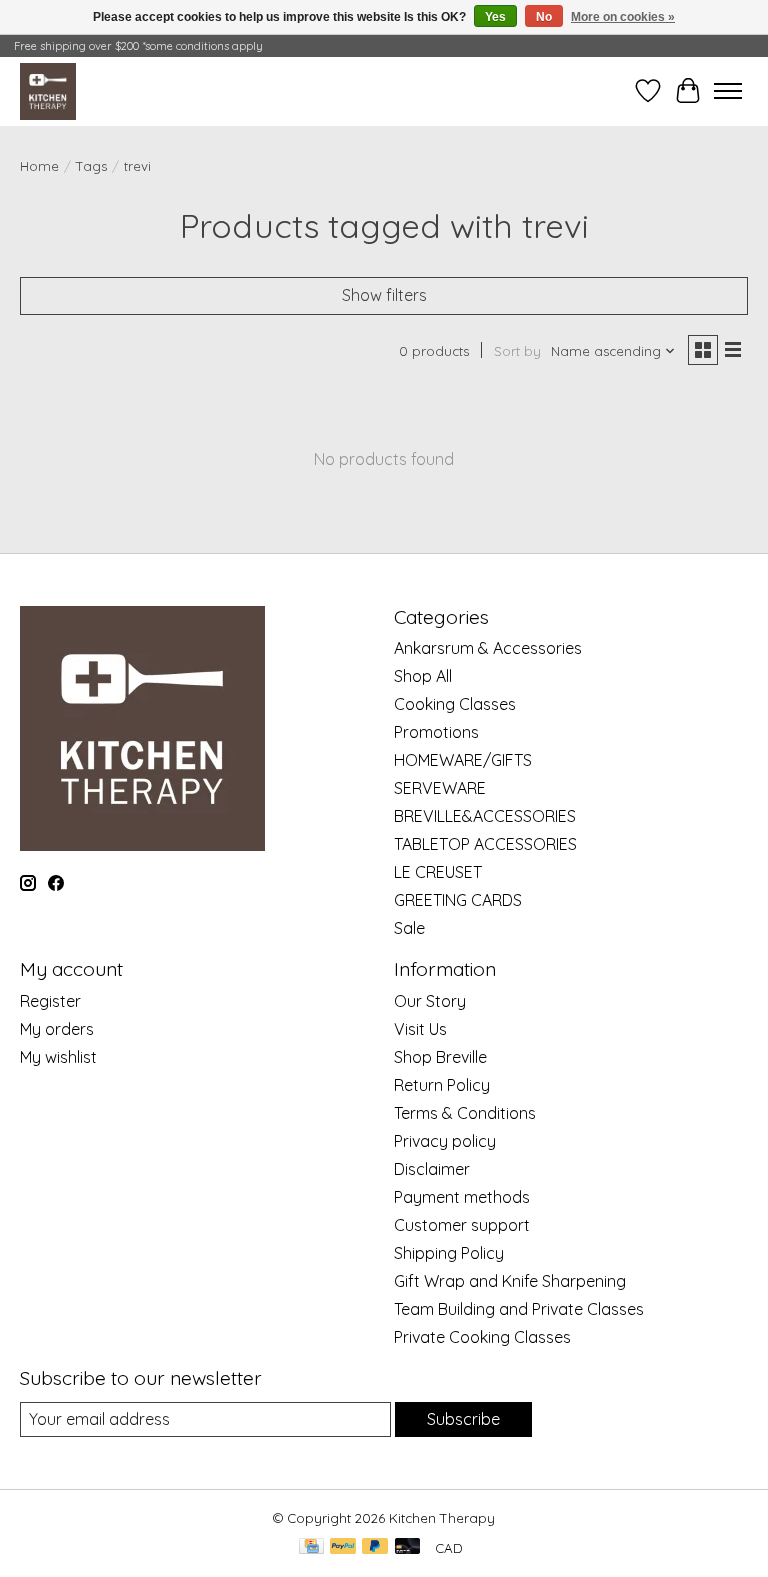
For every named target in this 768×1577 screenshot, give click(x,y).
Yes (495, 17)
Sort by (517, 351)
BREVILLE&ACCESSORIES (485, 816)
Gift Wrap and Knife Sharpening (510, 1281)
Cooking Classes (455, 704)
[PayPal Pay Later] (375, 1547)
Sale (409, 928)
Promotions (436, 732)
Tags (91, 166)
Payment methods (462, 1197)
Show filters (384, 295)
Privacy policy (445, 1141)
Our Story (430, 1001)
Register (50, 1001)
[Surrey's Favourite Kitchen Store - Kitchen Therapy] (48, 91)
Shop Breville (440, 1057)
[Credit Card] (311, 1547)
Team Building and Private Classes (519, 1309)
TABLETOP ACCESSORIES (485, 844)
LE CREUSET (438, 872)
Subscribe (463, 1419)
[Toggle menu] (728, 91)
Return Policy (442, 1085)
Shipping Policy (449, 1253)
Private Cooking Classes (482, 1337)
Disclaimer (432, 1169)
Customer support (462, 1225)
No (544, 17)
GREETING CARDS (458, 900)
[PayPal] (343, 1547)
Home (39, 166)
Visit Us (420, 1029)
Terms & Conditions (465, 1113)
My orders (57, 1029)
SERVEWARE (440, 788)
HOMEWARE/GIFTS (463, 760)
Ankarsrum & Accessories (488, 648)
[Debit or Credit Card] (408, 1547)
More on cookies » (623, 17)
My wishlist (58, 1057)
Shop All (423, 676)
